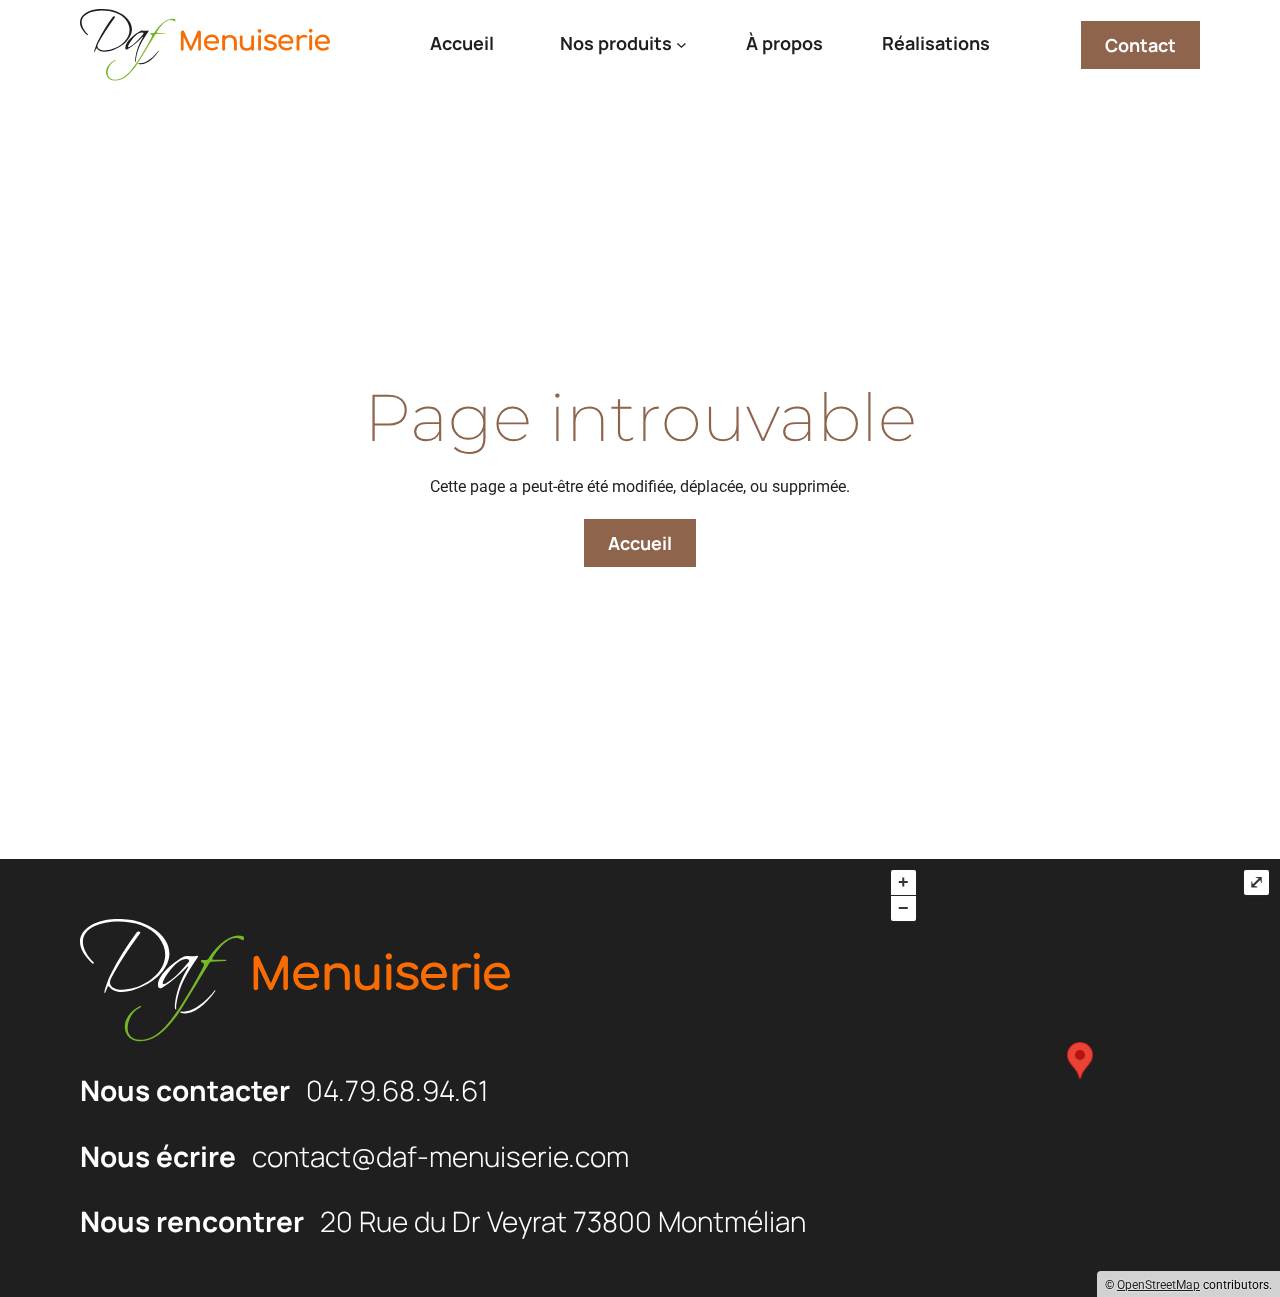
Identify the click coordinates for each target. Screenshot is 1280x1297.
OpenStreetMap (1158, 1285)
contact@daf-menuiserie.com (440, 1156)
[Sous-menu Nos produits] (681, 44)
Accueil (640, 543)
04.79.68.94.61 (397, 1090)
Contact (1140, 45)
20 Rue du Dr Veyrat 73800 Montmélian (563, 1221)
